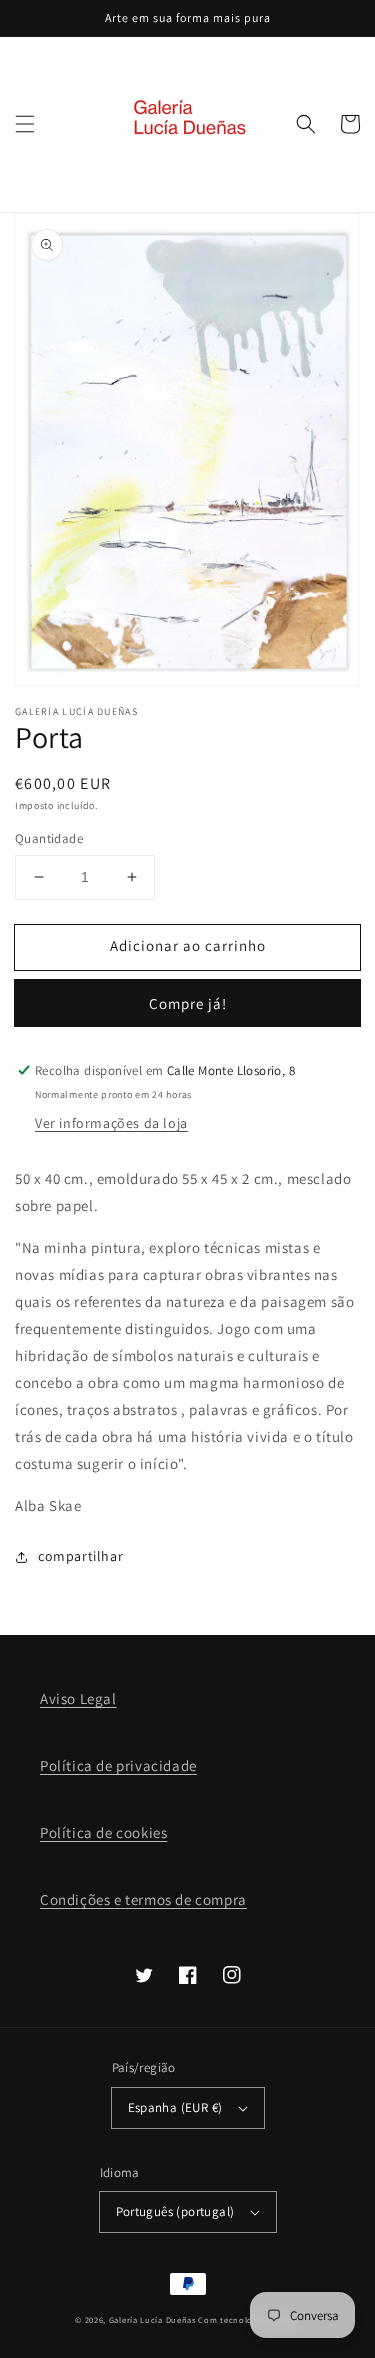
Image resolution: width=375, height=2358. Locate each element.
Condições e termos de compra (143, 1899)
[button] (25, 124)
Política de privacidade (118, 1765)
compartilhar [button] (80, 1556)
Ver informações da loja (111, 1123)
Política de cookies (103, 1832)
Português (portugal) (175, 2211)
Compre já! (188, 1003)
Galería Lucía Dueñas (152, 2319)
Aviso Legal (78, 1698)
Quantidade (49, 838)
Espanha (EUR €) (175, 2107)
